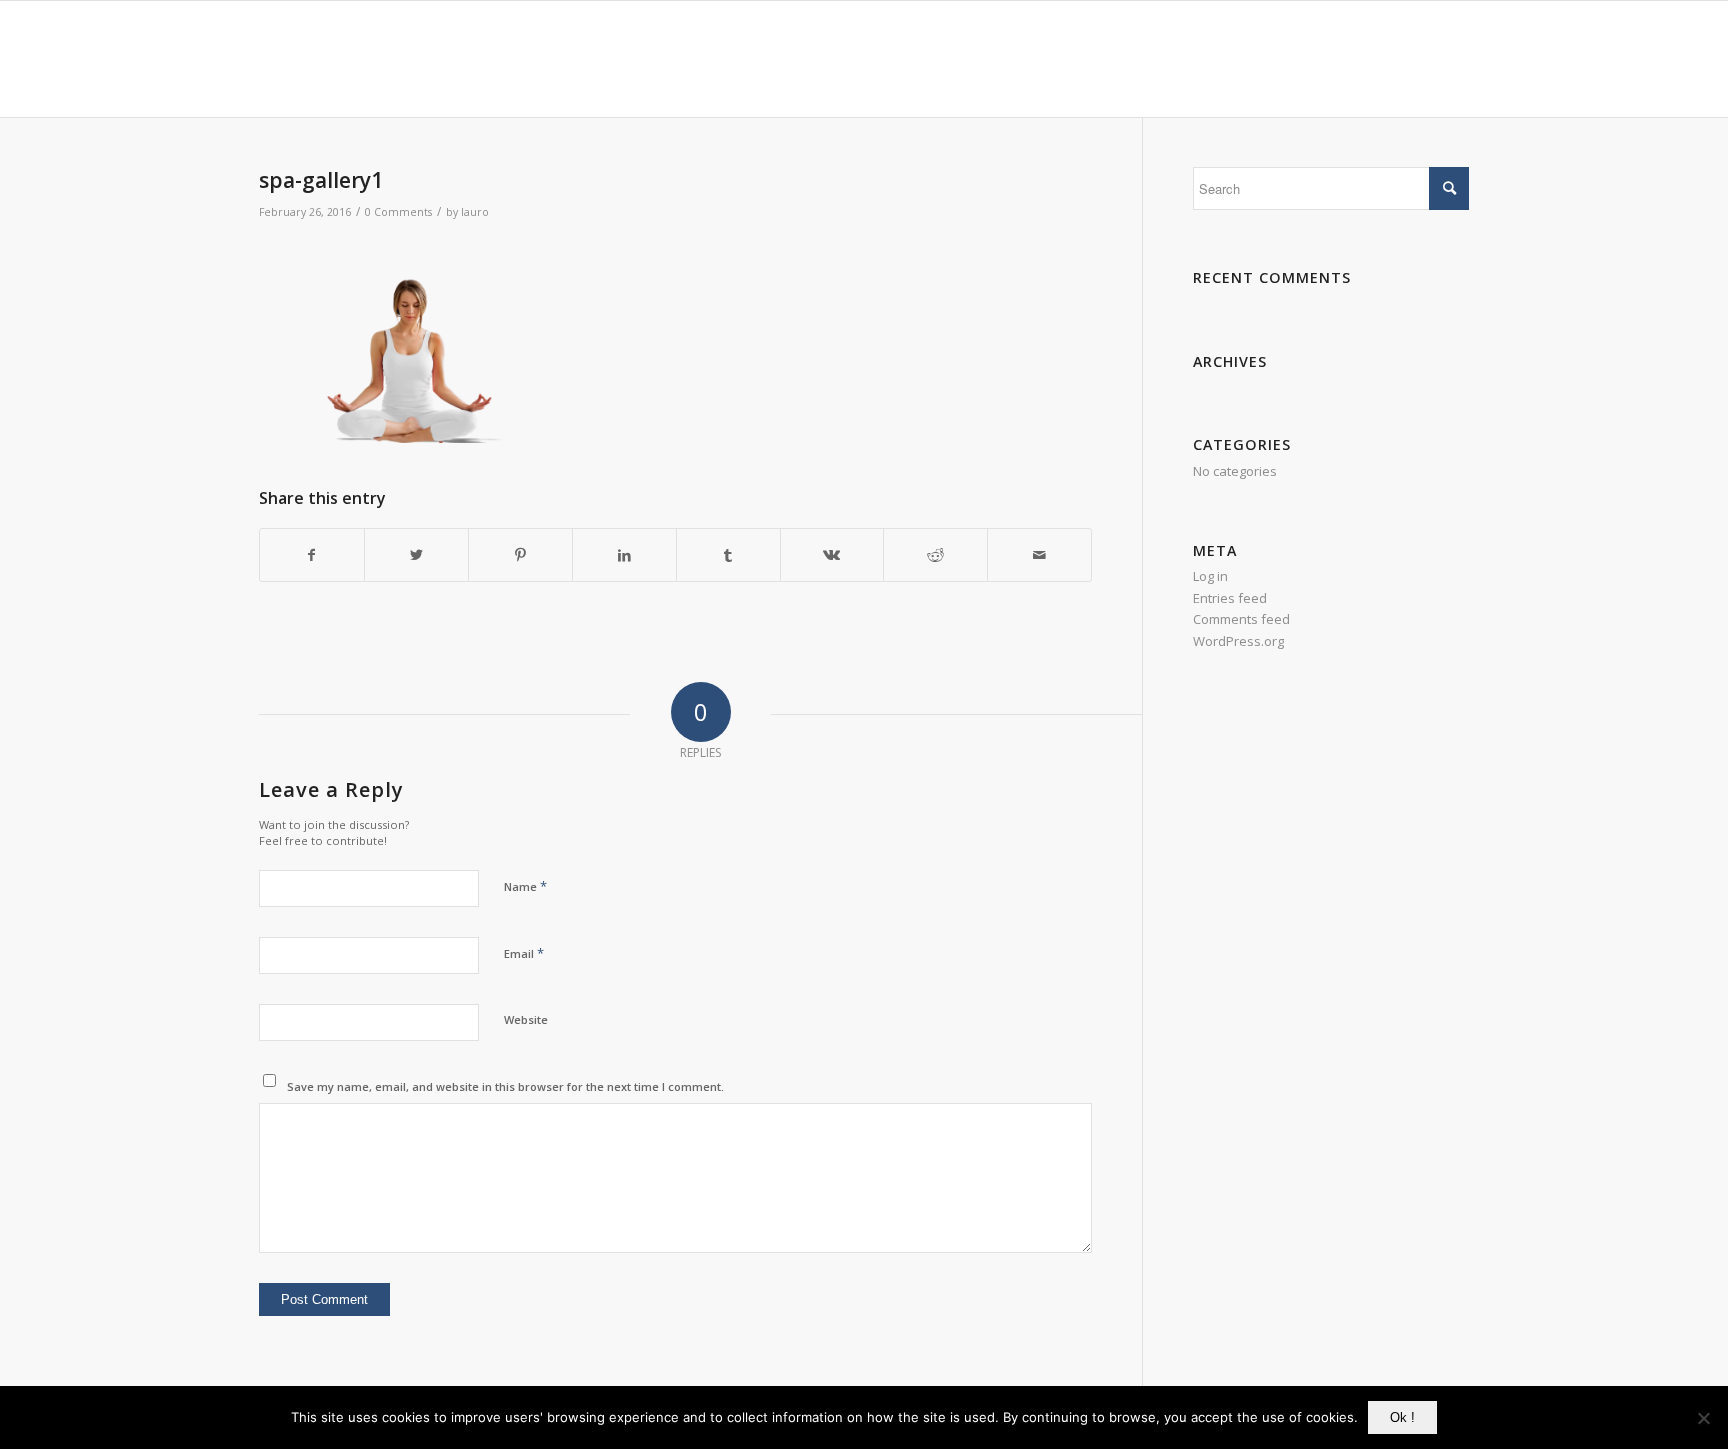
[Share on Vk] (832, 555)
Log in (1210, 576)
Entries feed (1230, 598)
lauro (475, 212)
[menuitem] (928, 59)
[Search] (1449, 59)
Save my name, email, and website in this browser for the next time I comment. (505, 1086)
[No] (1703, 1418)
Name (525, 886)
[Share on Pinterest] (520, 555)
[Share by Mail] (1039, 555)
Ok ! (1402, 1417)
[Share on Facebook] (312, 555)
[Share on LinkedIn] (624, 555)
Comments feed (1241, 619)
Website (526, 1019)
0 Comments (398, 212)
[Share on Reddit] (935, 555)
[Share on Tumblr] (728, 555)
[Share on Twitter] (416, 555)
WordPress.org (1238, 641)
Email (524, 953)
